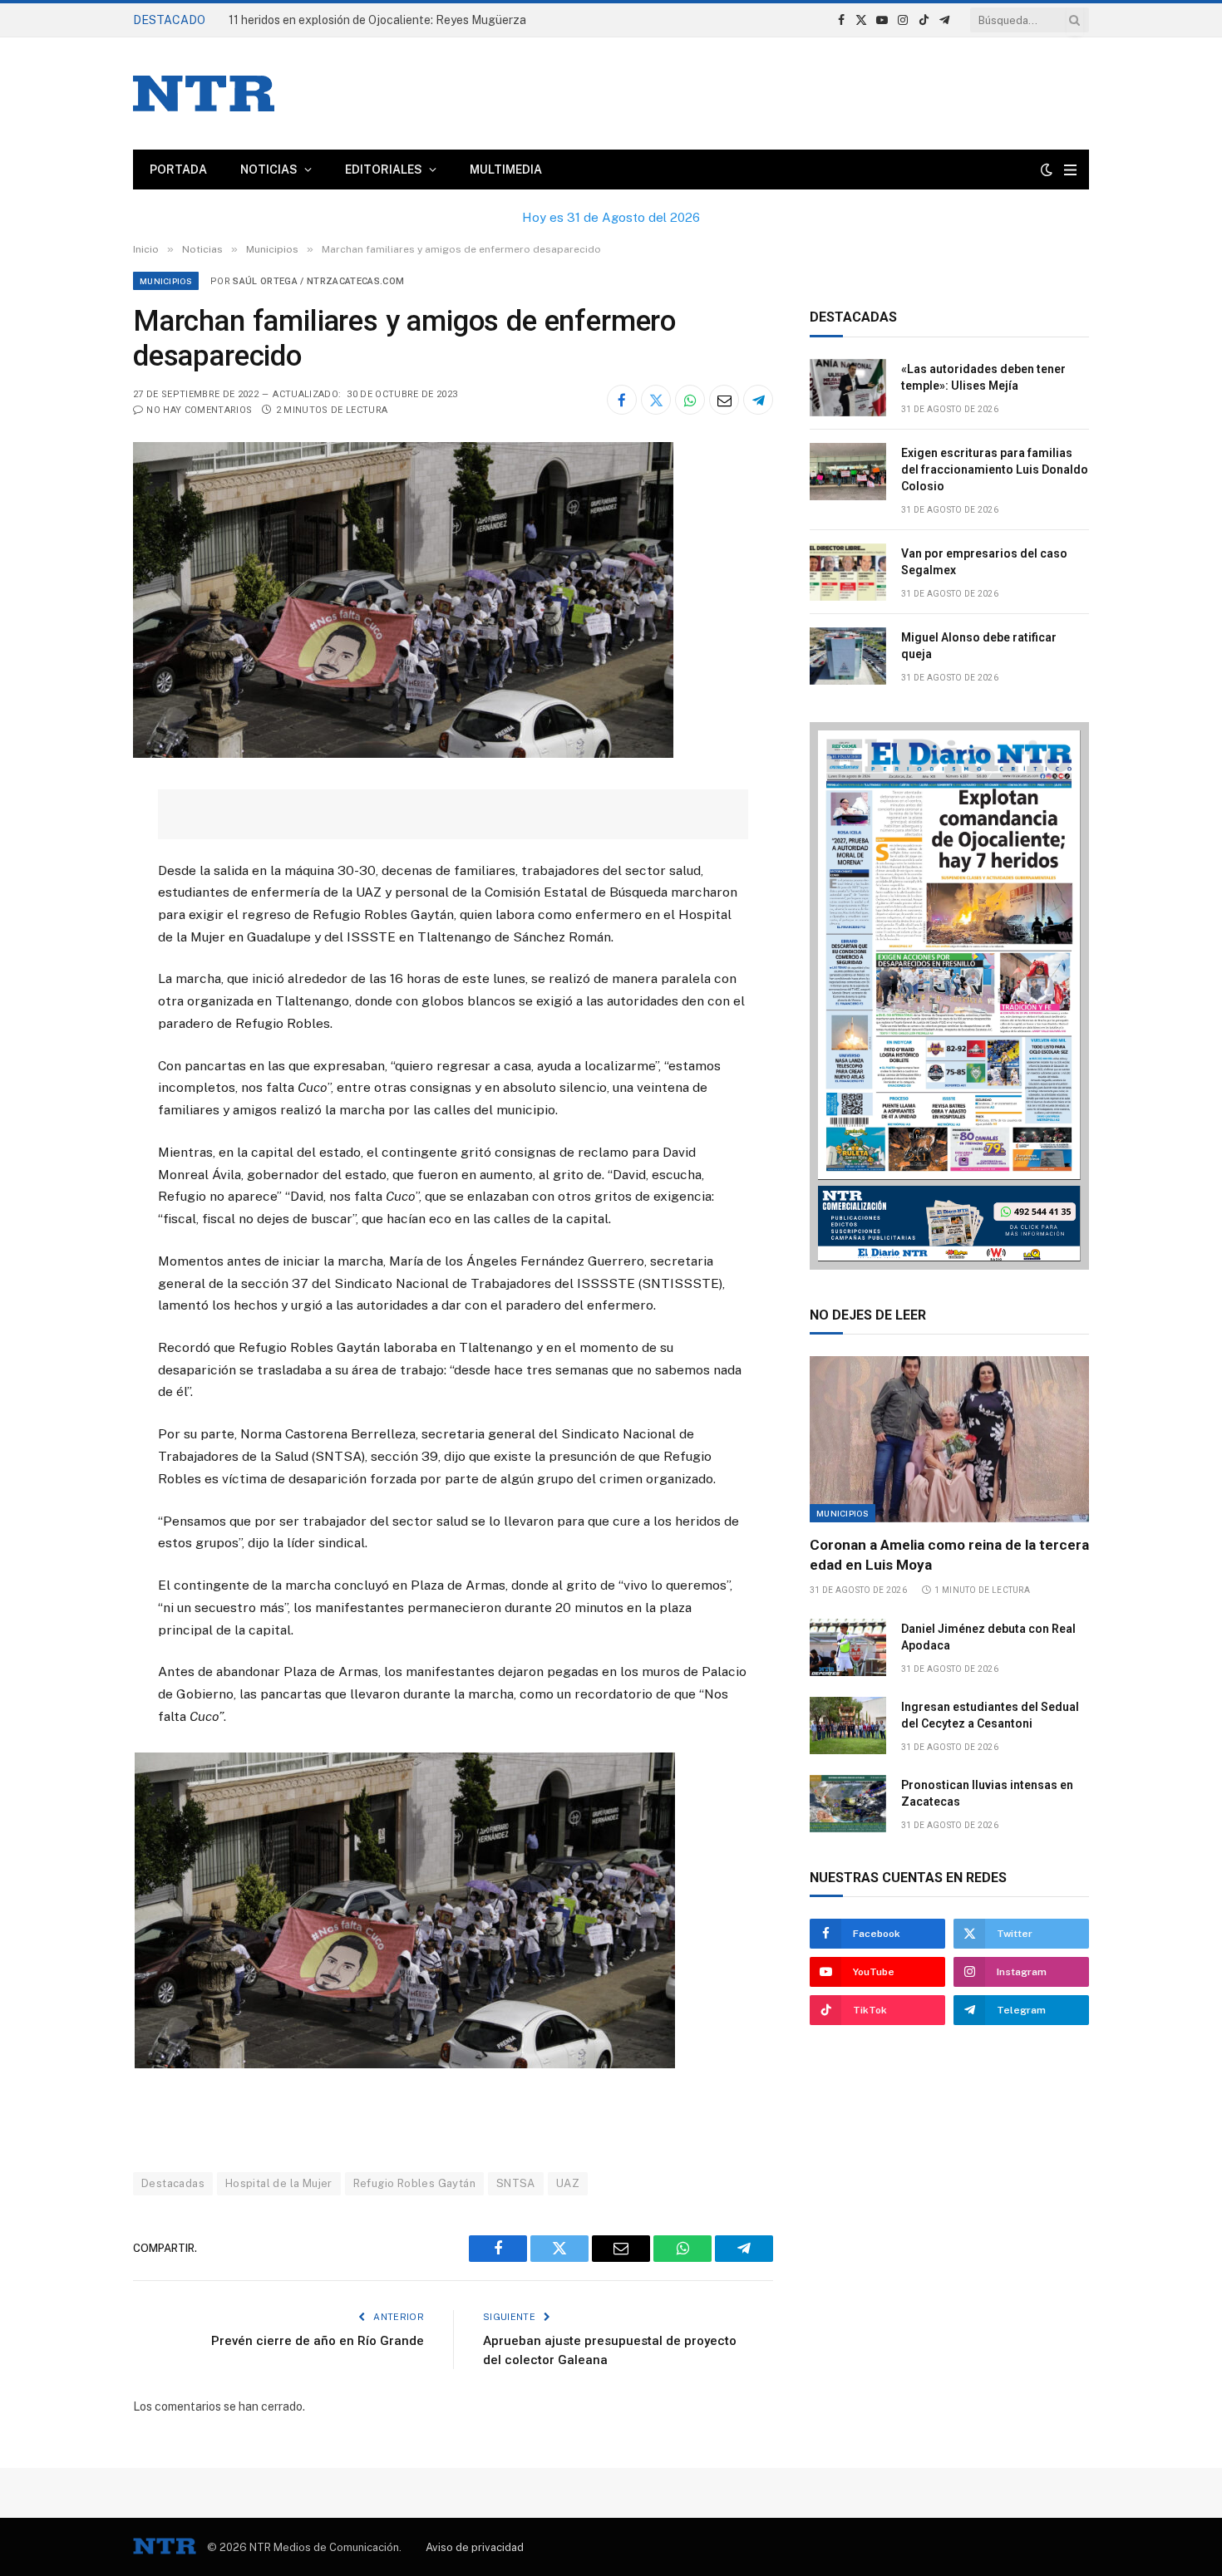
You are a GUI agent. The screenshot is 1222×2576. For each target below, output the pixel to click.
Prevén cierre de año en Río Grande (318, 2341)
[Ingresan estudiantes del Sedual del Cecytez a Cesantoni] (848, 1726)
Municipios (166, 281)
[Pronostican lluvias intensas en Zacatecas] (848, 1804)
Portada (178, 170)
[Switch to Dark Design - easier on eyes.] (1047, 170)
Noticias (269, 170)
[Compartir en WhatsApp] (690, 400)
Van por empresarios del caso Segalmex (984, 562)
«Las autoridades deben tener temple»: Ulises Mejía (983, 377)
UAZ (568, 2183)
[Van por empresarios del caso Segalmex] (848, 572)
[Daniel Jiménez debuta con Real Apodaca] (848, 1647)
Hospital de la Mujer (279, 2183)
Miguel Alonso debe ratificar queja (979, 646)
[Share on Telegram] (758, 400)
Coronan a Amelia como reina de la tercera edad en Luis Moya (949, 1554)
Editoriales (384, 170)
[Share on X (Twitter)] (656, 400)
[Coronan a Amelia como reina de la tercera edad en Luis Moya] (949, 1439)
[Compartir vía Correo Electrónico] (724, 400)
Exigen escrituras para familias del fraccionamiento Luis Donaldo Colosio (995, 469)
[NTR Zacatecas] (204, 93)
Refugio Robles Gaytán (414, 2183)
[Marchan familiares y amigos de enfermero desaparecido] (403, 754)
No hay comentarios (199, 410)
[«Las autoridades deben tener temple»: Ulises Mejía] (848, 388)
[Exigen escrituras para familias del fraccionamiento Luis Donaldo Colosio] (848, 472)
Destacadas (173, 2183)
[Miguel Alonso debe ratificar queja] (848, 656)
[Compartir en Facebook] (622, 400)
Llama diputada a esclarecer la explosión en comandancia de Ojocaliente (416, 20)
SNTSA (516, 2183)
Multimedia (506, 170)
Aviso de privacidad (475, 2547)
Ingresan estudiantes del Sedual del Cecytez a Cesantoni (990, 1715)
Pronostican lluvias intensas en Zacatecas (987, 1793)
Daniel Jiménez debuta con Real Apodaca (988, 1637)
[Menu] (1070, 170)
